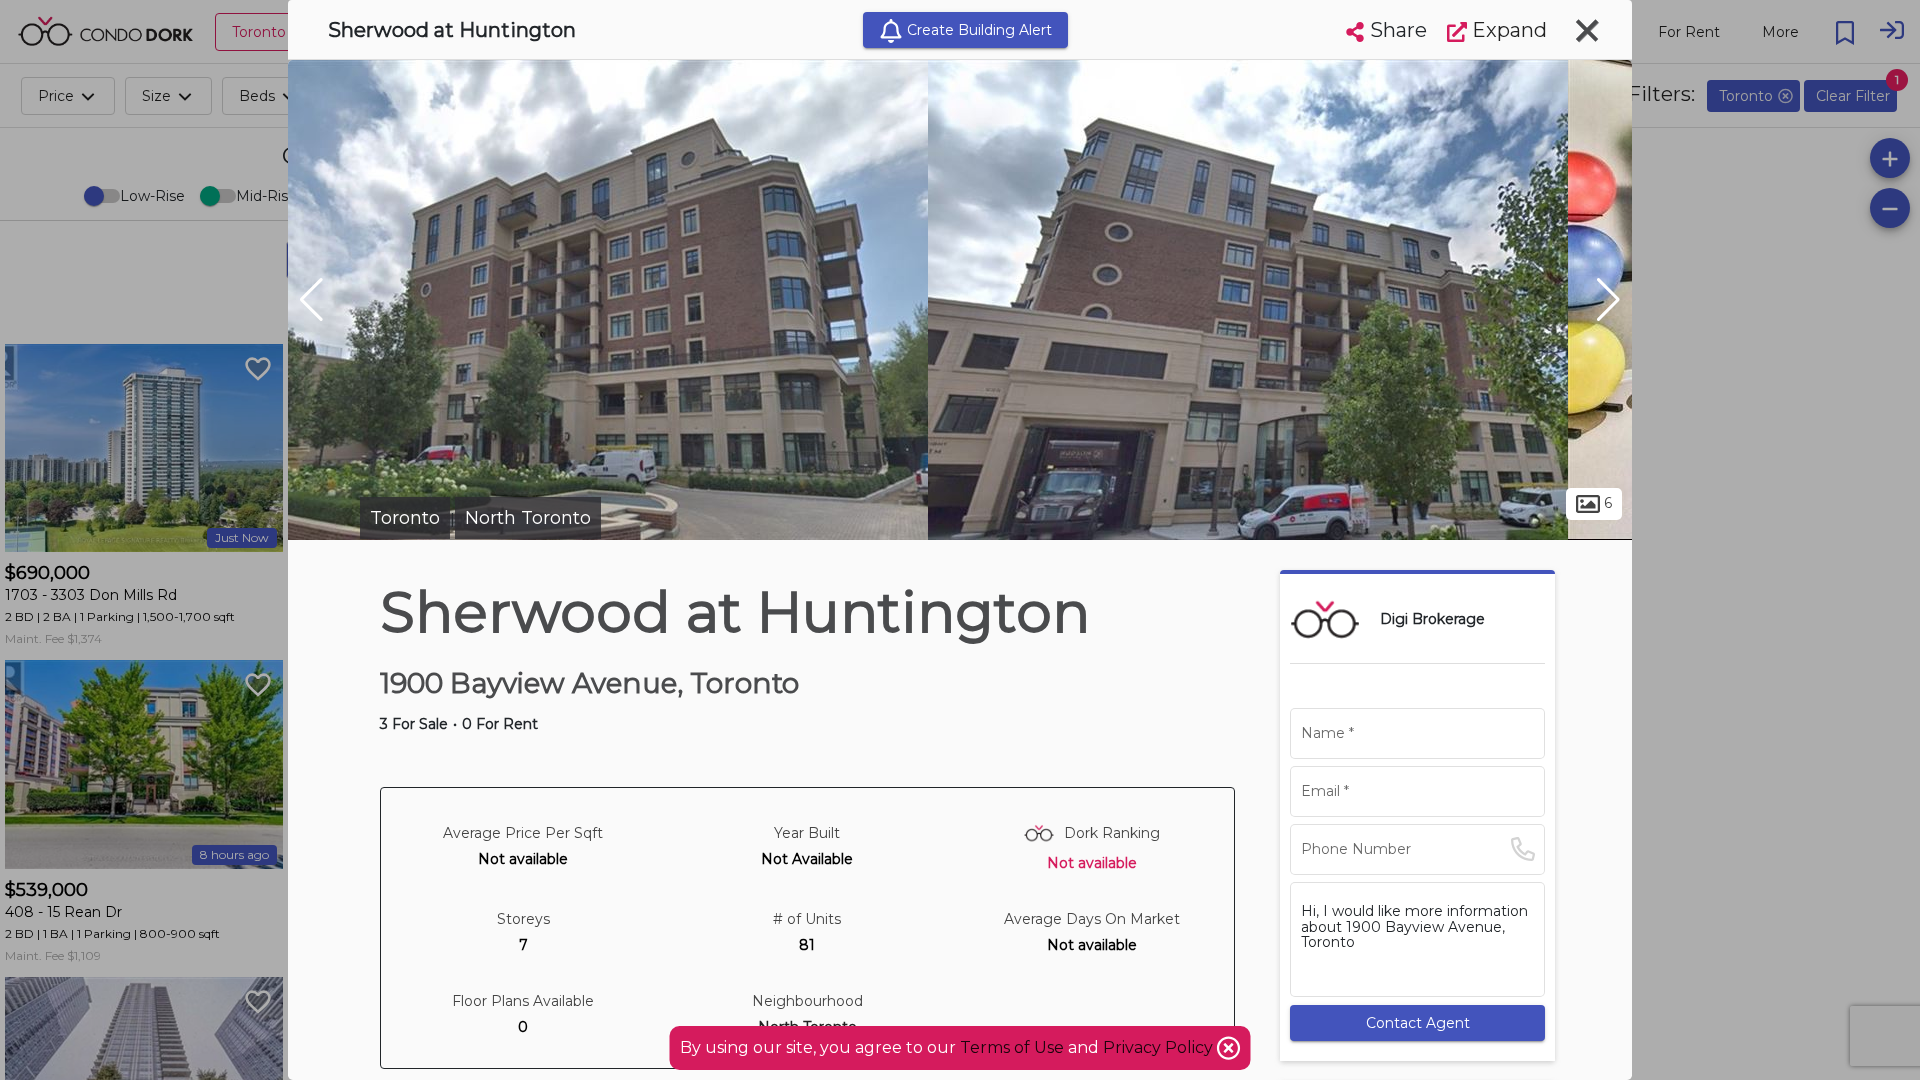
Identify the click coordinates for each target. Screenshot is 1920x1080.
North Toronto (528, 518)
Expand (1507, 30)
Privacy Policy (1160, 1047)
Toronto (405, 518)
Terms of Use (1012, 1047)
